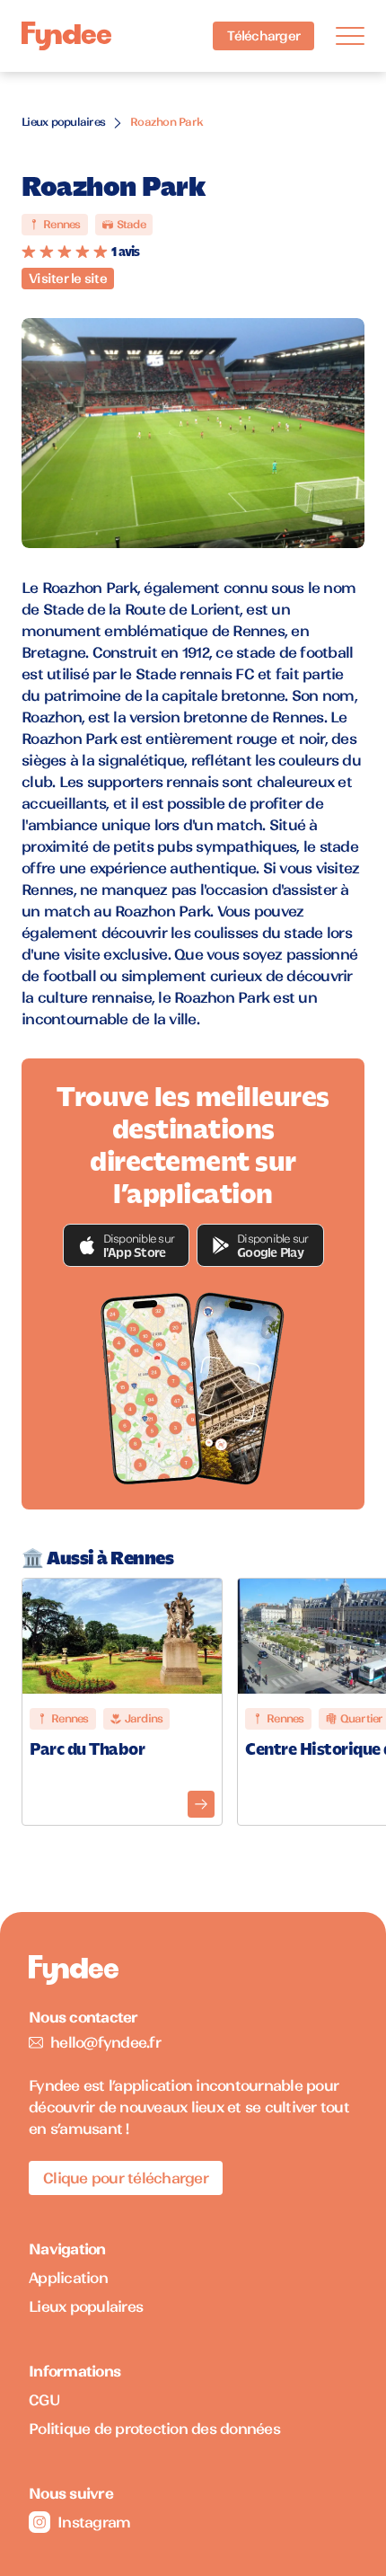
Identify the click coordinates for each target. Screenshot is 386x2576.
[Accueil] (66, 36)
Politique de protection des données (154, 2429)
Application (68, 2278)
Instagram (94, 2522)
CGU (44, 2400)
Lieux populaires (63, 122)
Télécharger (263, 36)
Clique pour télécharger (126, 2178)
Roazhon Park (167, 122)
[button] (127, 1245)
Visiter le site (68, 279)
